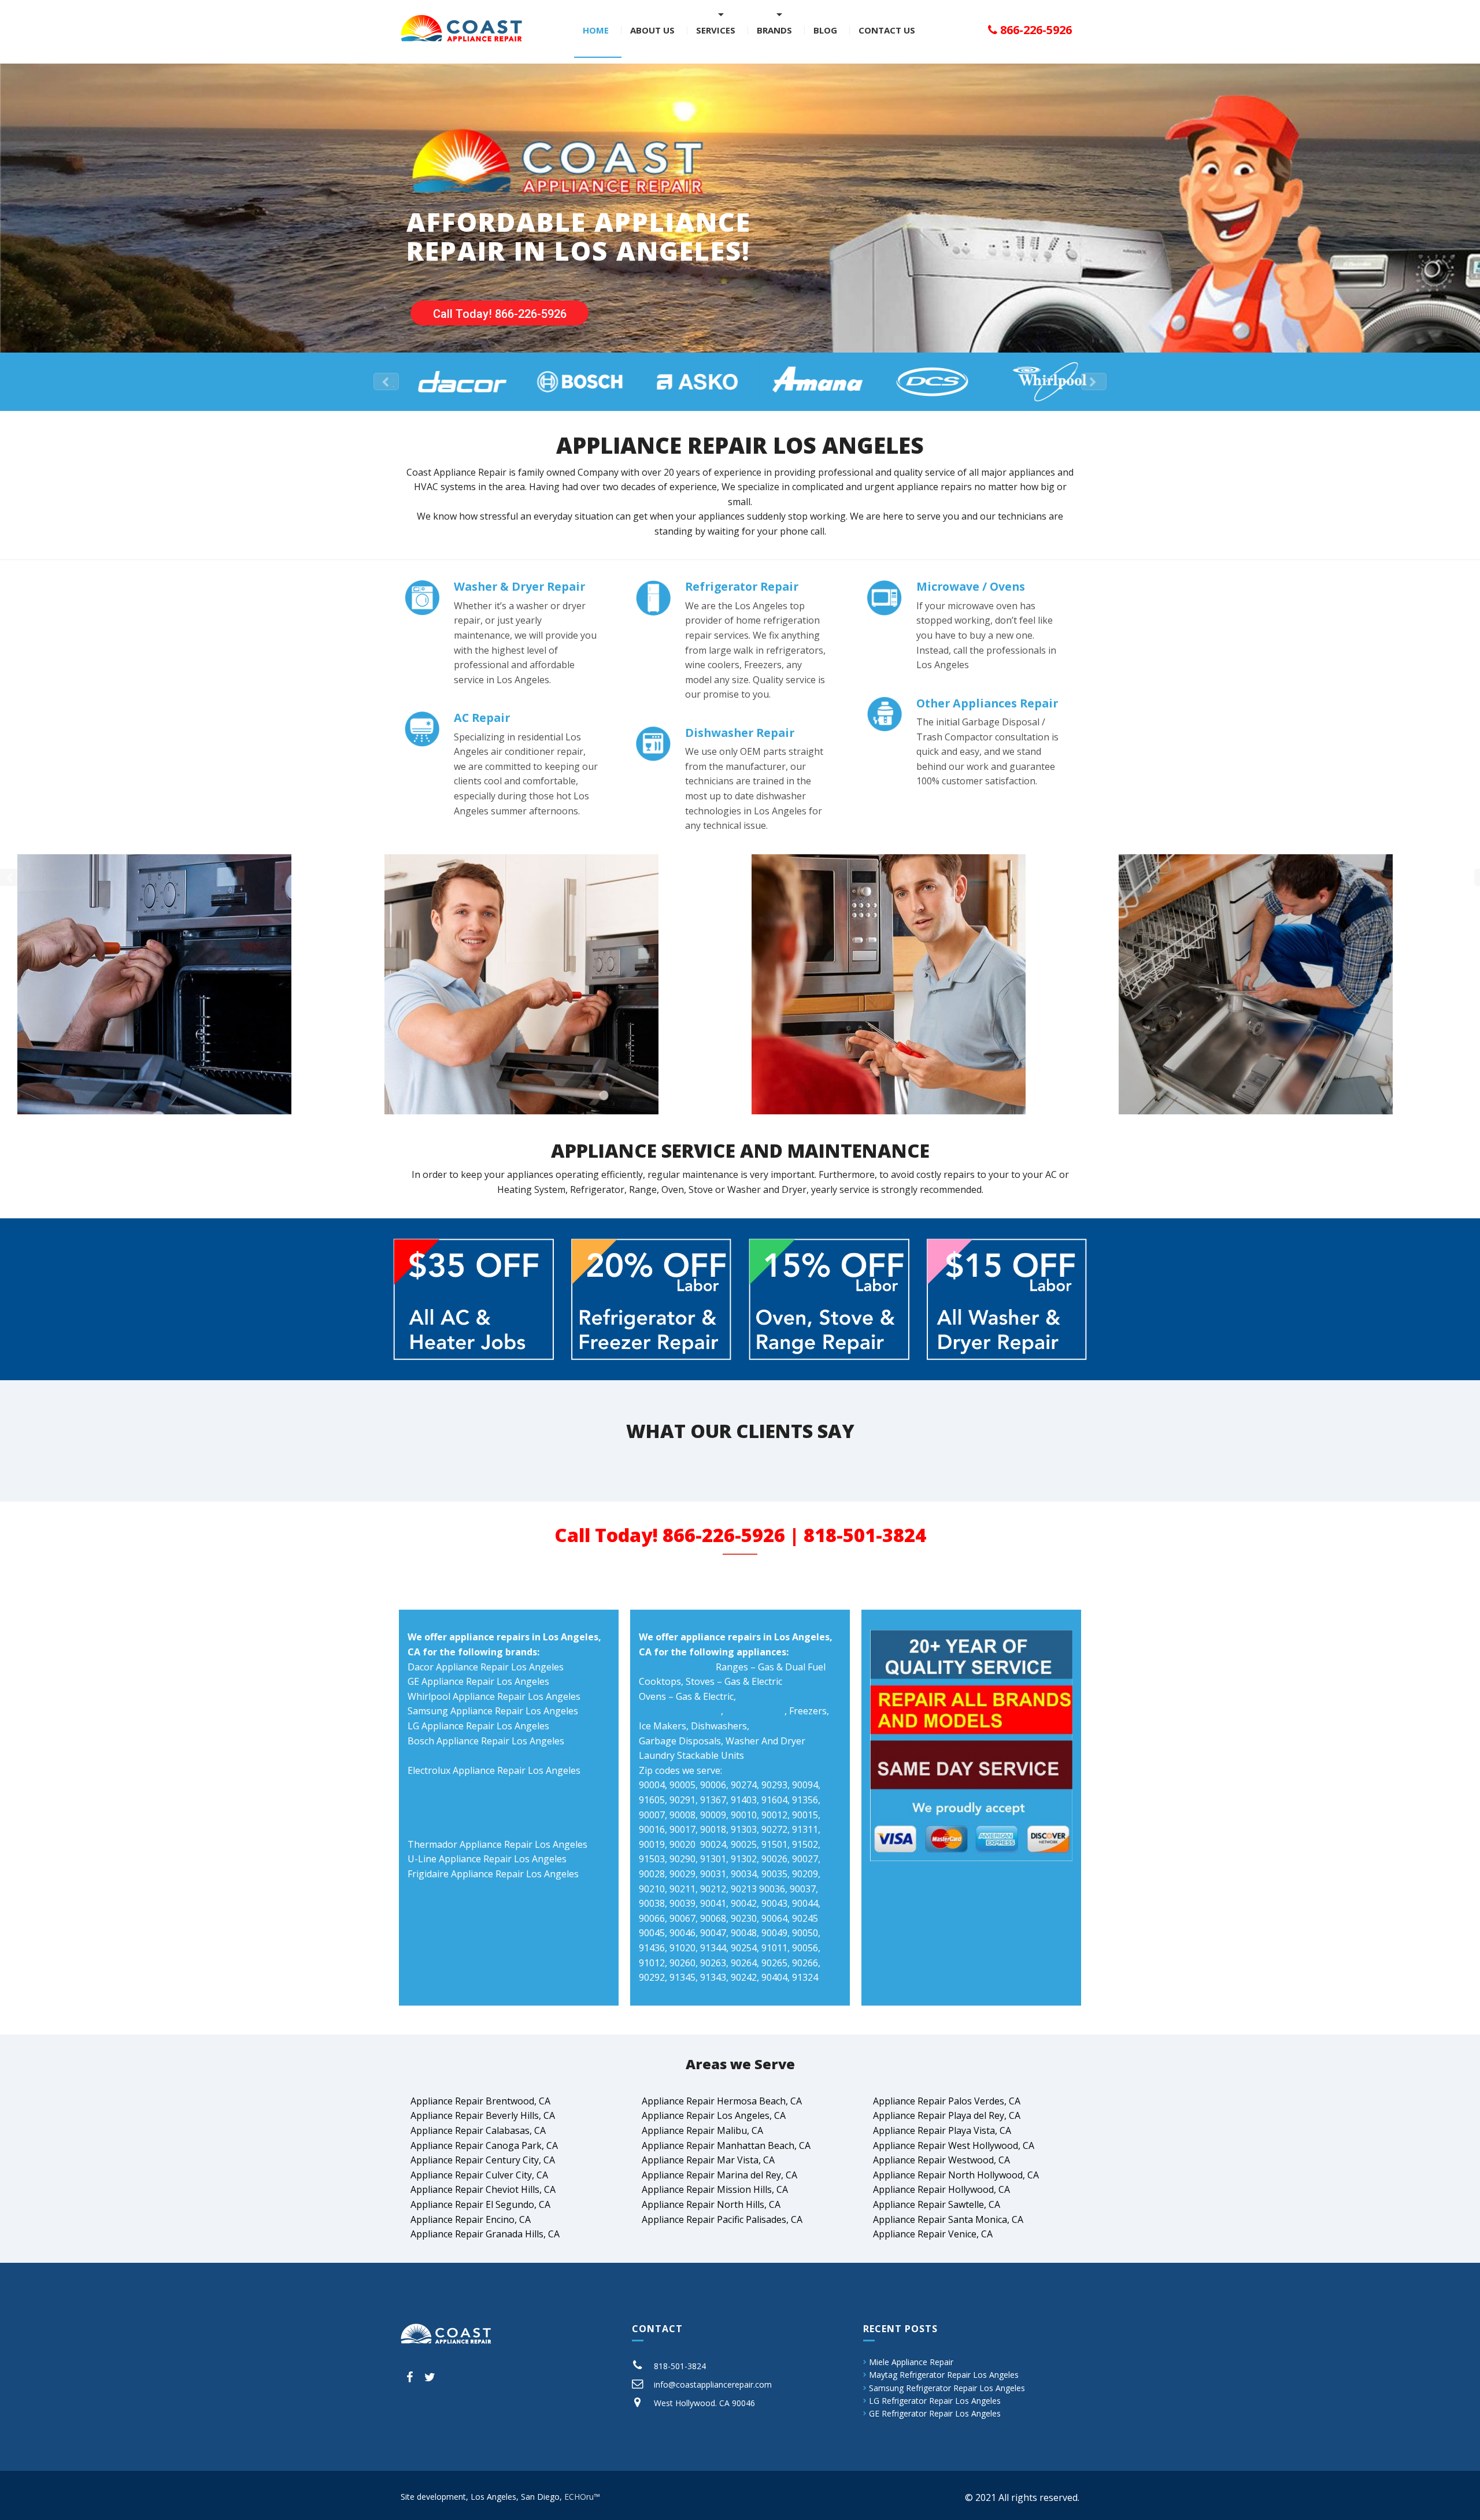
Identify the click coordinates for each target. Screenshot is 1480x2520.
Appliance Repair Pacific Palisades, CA (722, 2219)
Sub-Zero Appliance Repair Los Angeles (493, 1785)
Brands (774, 30)
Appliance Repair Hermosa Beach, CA (722, 2101)
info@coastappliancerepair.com (713, 2384)
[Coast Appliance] (461, 27)
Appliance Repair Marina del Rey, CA (719, 2175)
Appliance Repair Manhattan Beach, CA (726, 2145)
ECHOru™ (582, 2497)
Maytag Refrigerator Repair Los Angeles (944, 2375)
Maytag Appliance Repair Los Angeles (489, 1800)
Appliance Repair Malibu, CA (702, 2130)
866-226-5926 (1035, 30)
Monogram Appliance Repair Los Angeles (497, 1829)
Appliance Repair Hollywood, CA (941, 2189)
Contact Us (887, 30)
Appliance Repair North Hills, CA (711, 2204)
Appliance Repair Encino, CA (471, 2219)
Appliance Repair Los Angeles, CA (714, 2115)
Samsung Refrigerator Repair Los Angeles (947, 2388)
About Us (652, 30)
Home (596, 30)
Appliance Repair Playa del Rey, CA (947, 2115)
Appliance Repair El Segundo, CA (480, 2204)
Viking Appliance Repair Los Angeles (486, 1815)
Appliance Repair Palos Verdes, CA (947, 2101)
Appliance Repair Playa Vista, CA (942, 2130)
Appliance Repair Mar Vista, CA (708, 2160)
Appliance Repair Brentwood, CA (480, 2101)
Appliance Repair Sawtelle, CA (937, 2204)
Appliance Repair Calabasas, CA (478, 2130)
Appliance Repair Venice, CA (933, 2234)
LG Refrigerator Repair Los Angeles (935, 2401)
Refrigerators (755, 1711)
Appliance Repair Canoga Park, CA (484, 2145)
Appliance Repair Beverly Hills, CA (483, 2115)
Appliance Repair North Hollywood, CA (956, 2175)
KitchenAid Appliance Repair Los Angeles (495, 1755)
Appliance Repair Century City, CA (483, 2160)
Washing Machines (680, 1711)
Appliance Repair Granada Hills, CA (485, 2234)
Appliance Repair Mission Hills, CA (715, 2189)
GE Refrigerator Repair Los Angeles (935, 2413)
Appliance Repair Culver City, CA (479, 2175)
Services (716, 30)
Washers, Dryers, (676, 1667)
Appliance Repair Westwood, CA (941, 2160)
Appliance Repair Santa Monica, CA (948, 2219)
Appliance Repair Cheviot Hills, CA (483, 2189)
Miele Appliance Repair (911, 2362)
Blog (825, 30)
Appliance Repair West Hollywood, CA (954, 2145)
